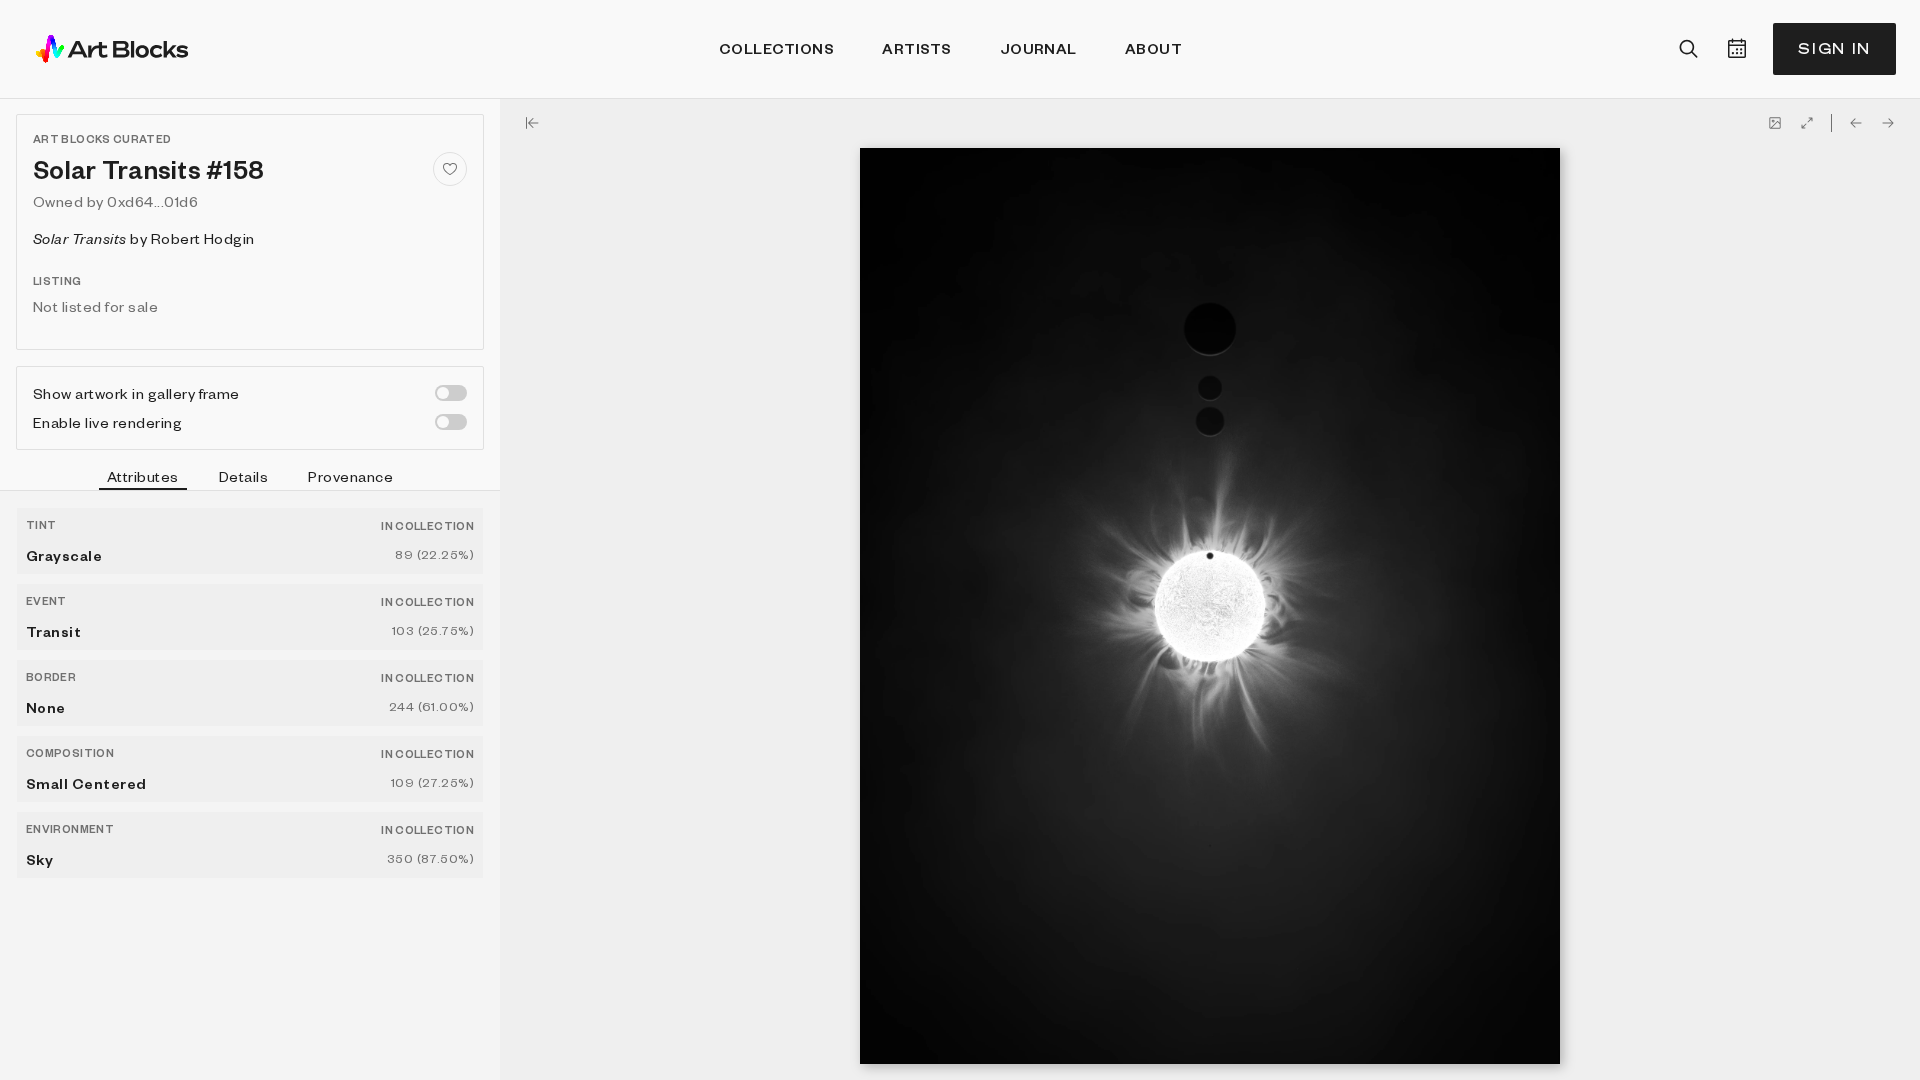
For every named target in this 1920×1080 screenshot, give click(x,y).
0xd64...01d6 (152, 201)
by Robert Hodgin (144, 238)
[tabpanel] (250, 785)
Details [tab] (243, 476)
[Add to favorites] (450, 169)
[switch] (451, 393)
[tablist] (250, 479)
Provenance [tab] (350, 476)
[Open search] (1689, 49)
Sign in (1834, 48)
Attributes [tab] (143, 476)
